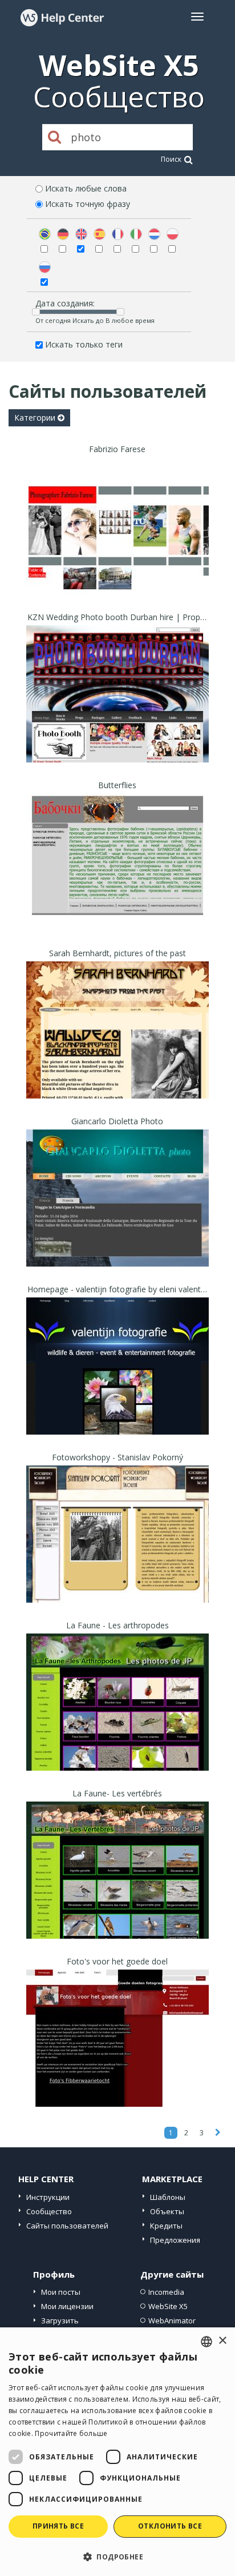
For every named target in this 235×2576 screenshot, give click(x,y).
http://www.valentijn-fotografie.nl (118, 1381)
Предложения (175, 2240)
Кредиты (166, 2226)
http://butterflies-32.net (118, 876)
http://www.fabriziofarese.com (117, 540)
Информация (118, 584)
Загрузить (60, 2321)
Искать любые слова (86, 188)
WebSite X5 (168, 2306)
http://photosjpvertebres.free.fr (117, 1885)
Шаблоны (168, 2197)
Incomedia (166, 2292)
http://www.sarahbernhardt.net (117, 1045)
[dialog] (117, 2452)
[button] (117, 2556)
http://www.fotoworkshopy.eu (118, 1549)
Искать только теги (84, 344)
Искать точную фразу (88, 204)
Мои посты (61, 2292)
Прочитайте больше (71, 2433)
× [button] (222, 2341)
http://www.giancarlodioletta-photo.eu (117, 1213)
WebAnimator (172, 2321)
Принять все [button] (58, 2526)
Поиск (171, 159)
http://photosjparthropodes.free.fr (118, 1717)
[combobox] (206, 2342)
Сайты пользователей (67, 2226)
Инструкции (48, 2197)
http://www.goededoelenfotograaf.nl (117, 2053)
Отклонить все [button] (170, 2526)
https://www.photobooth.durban (117, 708)
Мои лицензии (67, 2306)
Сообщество (49, 2211)
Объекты (167, 2211)
